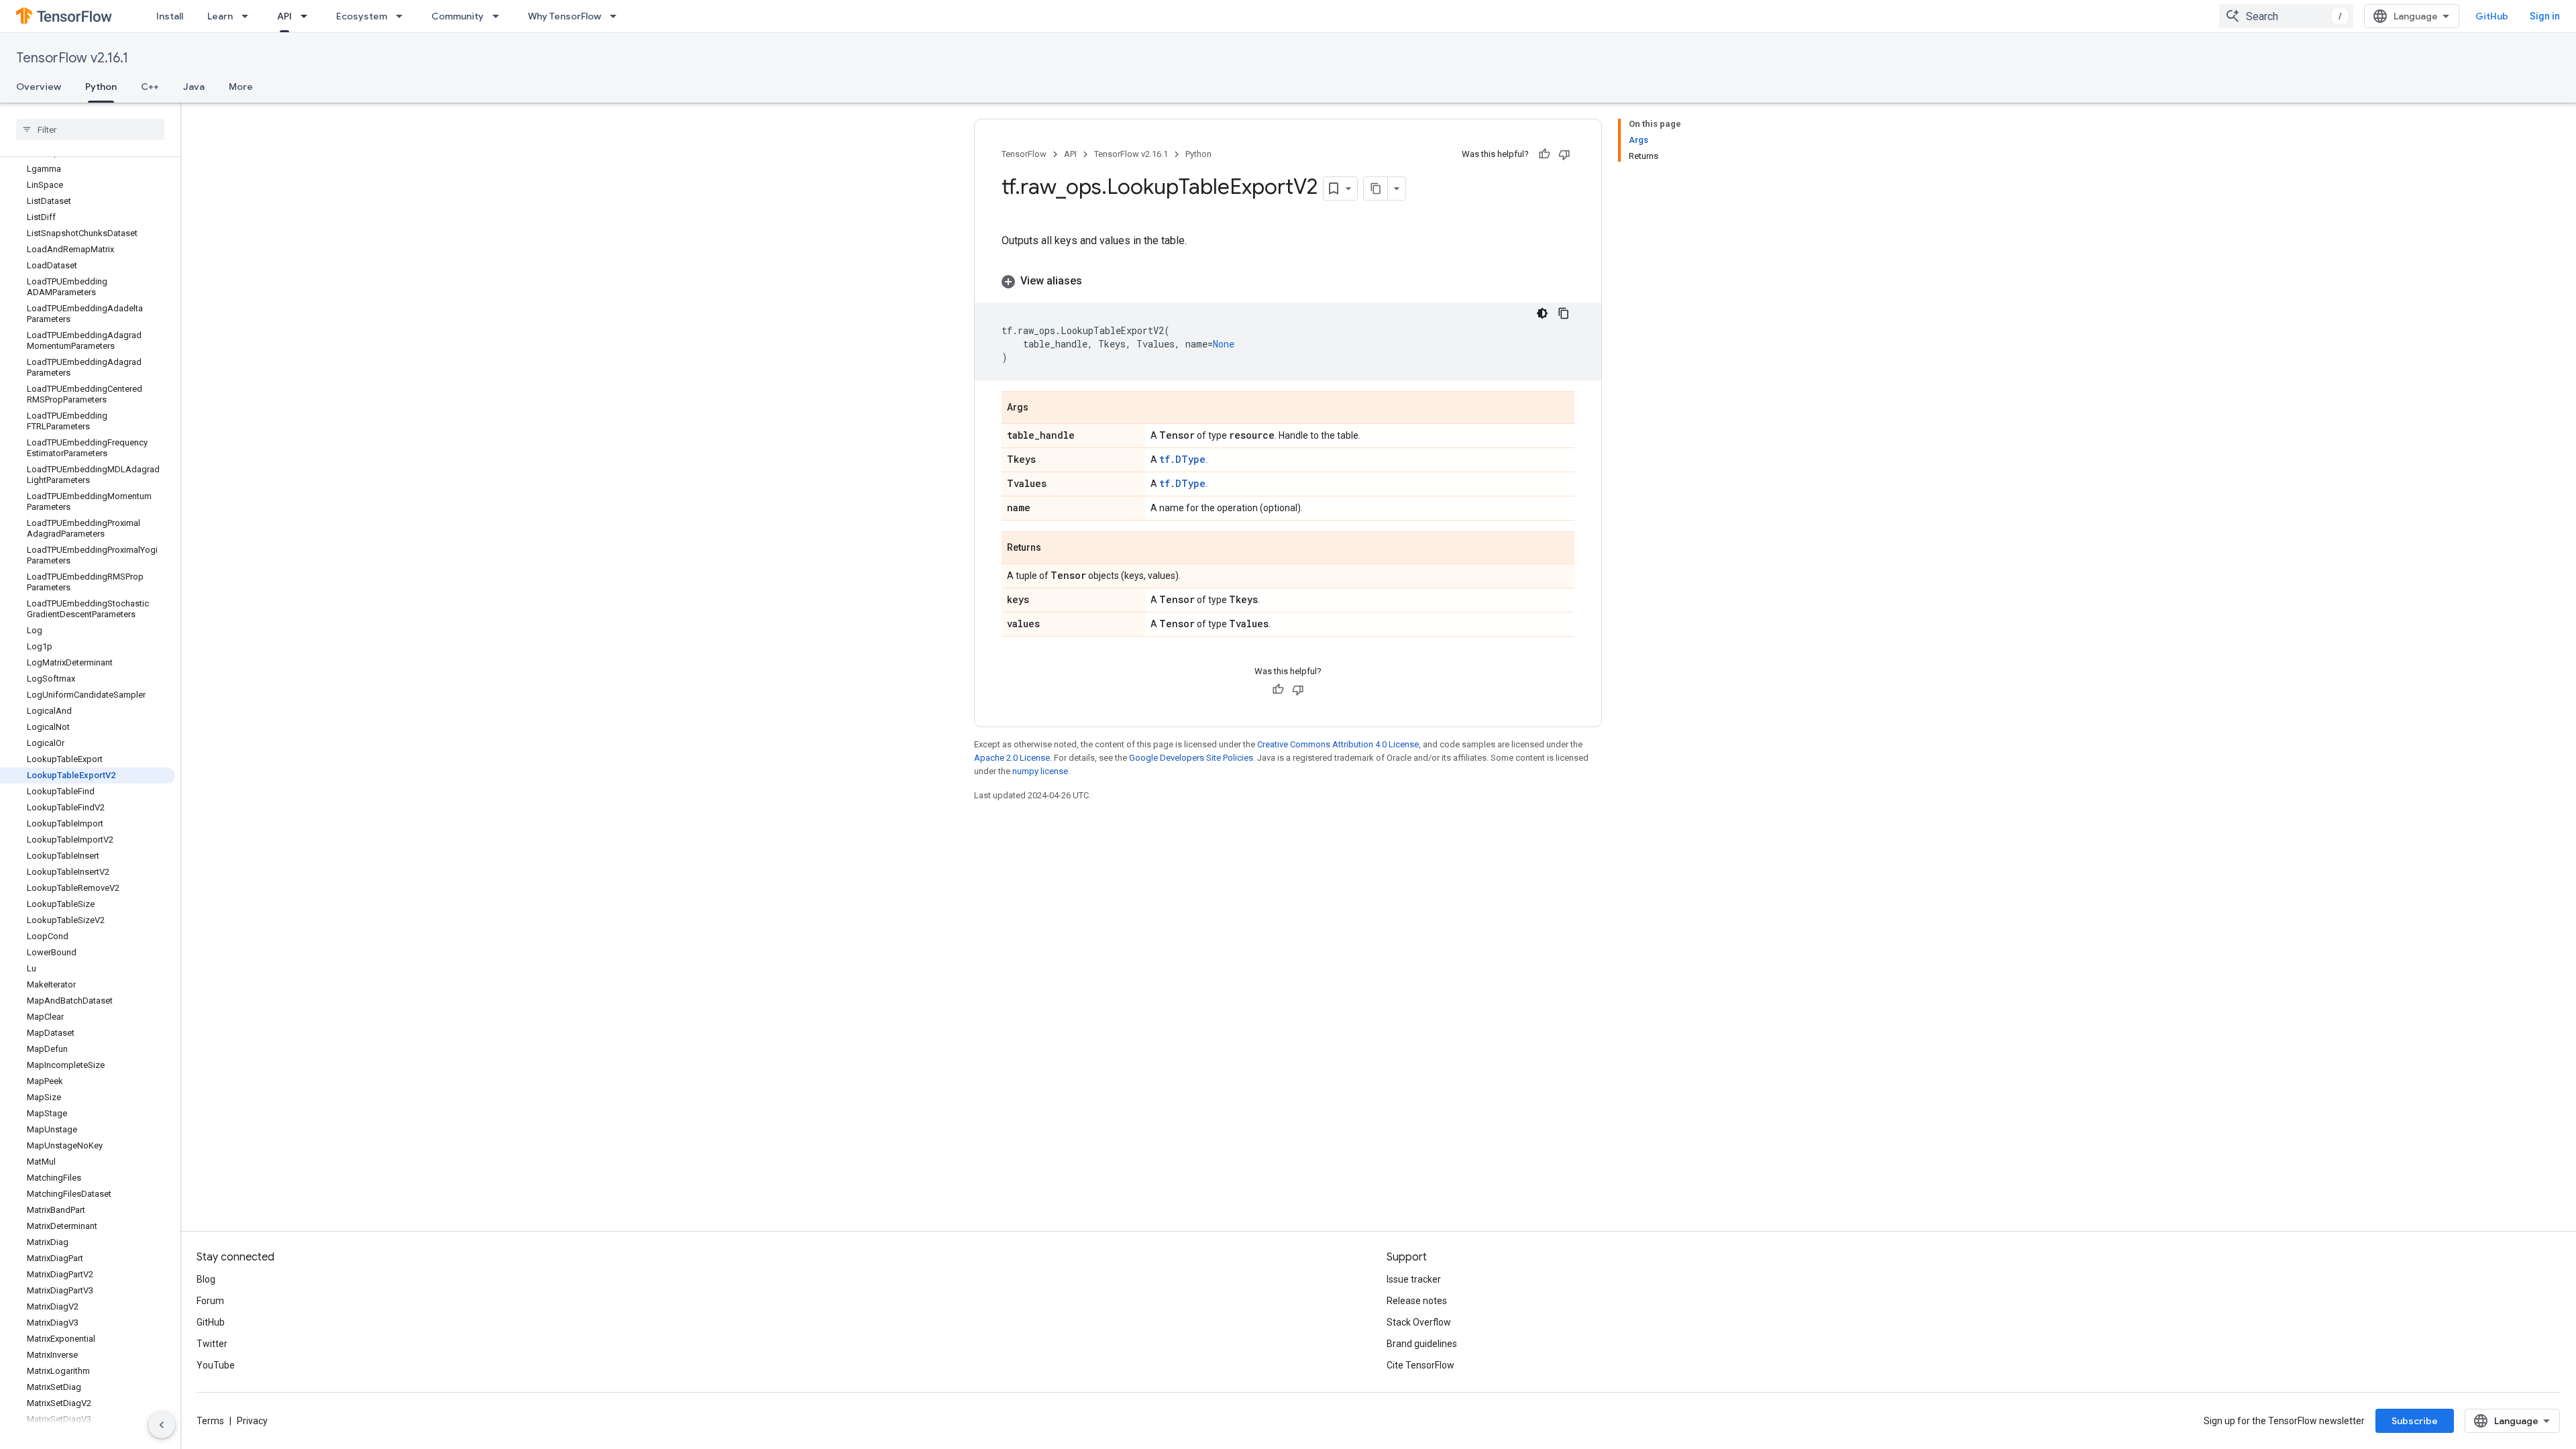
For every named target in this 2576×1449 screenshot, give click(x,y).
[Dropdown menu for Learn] (249, 16)
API (284, 16)
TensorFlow (1024, 154)
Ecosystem (362, 16)
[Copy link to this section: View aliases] (1095, 281)
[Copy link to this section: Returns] (1055, 549)
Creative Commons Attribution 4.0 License (1338, 744)
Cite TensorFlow (1420, 1365)
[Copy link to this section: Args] (1042, 409)
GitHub (2492, 16)
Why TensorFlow (565, 16)
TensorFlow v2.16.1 (72, 58)
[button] (1288, 281)
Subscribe (2415, 1421)
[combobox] (2286, 16)
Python (101, 87)
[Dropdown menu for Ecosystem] (403, 16)
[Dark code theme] (1542, 313)
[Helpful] (1544, 154)
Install (170, 16)
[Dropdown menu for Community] (500, 16)
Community (458, 16)
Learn (220, 16)
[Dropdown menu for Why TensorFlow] (617, 16)
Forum (210, 1301)
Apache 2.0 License (1012, 758)
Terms (210, 1421)
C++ (150, 87)
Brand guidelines (1422, 1344)
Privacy (252, 1421)
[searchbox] (90, 129)
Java (194, 87)
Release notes (1417, 1301)
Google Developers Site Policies (1191, 758)
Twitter (212, 1344)
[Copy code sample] (1564, 313)
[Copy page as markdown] (1376, 189)
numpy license (1040, 771)
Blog (206, 1279)
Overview (39, 87)
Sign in (2545, 16)
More (241, 87)
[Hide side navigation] (162, 1425)
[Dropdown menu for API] (308, 16)
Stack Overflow (1419, 1322)
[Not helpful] (1564, 154)
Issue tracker (1414, 1279)
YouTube (216, 1365)
